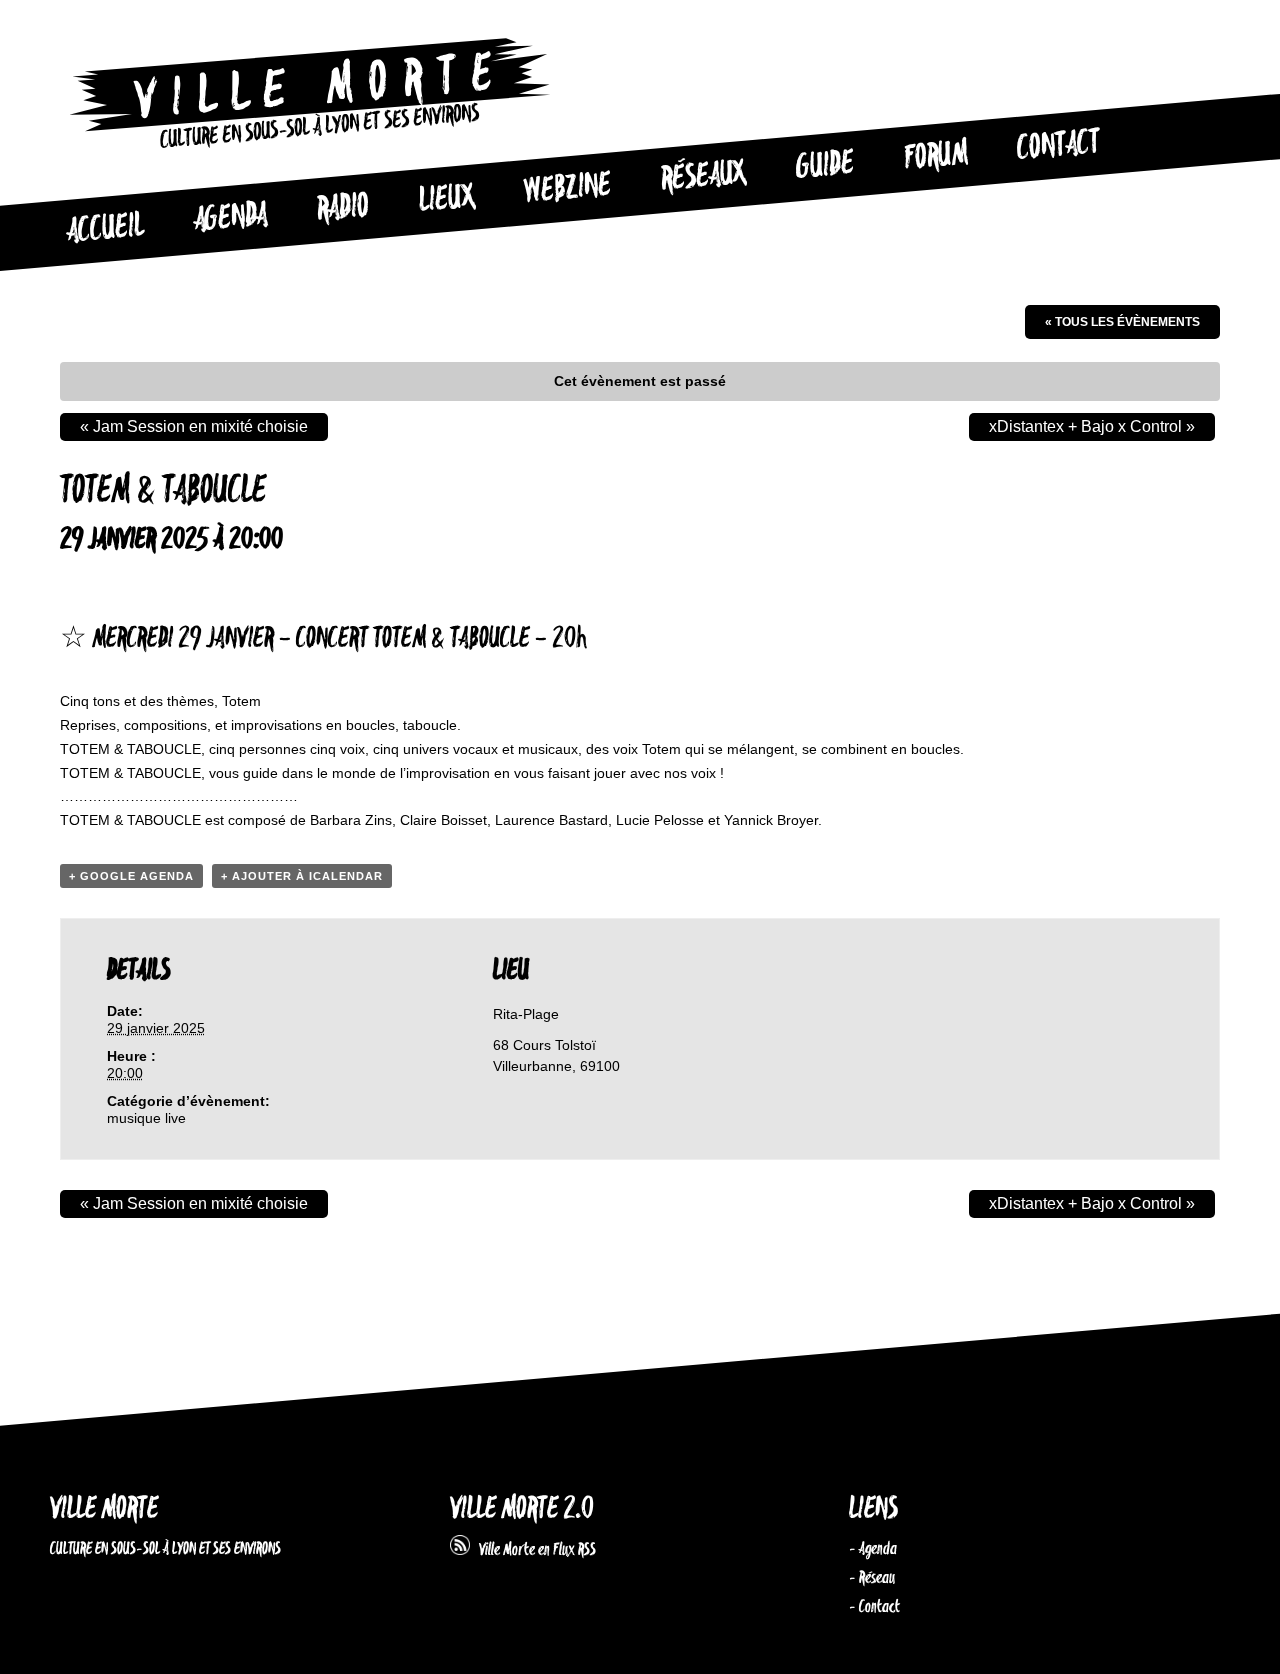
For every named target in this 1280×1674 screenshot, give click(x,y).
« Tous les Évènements (1122, 322)
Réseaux (703, 177)
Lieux (447, 200)
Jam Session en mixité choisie (194, 426)
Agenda (230, 218)
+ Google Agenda (131, 876)
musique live (146, 1118)
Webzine (568, 189)
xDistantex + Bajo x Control (1092, 426)
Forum (936, 156)
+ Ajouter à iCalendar (302, 876)
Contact (1059, 146)
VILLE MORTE (104, 1509)
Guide (826, 166)
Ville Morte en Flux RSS (533, 1550)
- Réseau (872, 1578)
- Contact (874, 1607)
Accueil (105, 229)
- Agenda (873, 1549)
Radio (343, 208)
